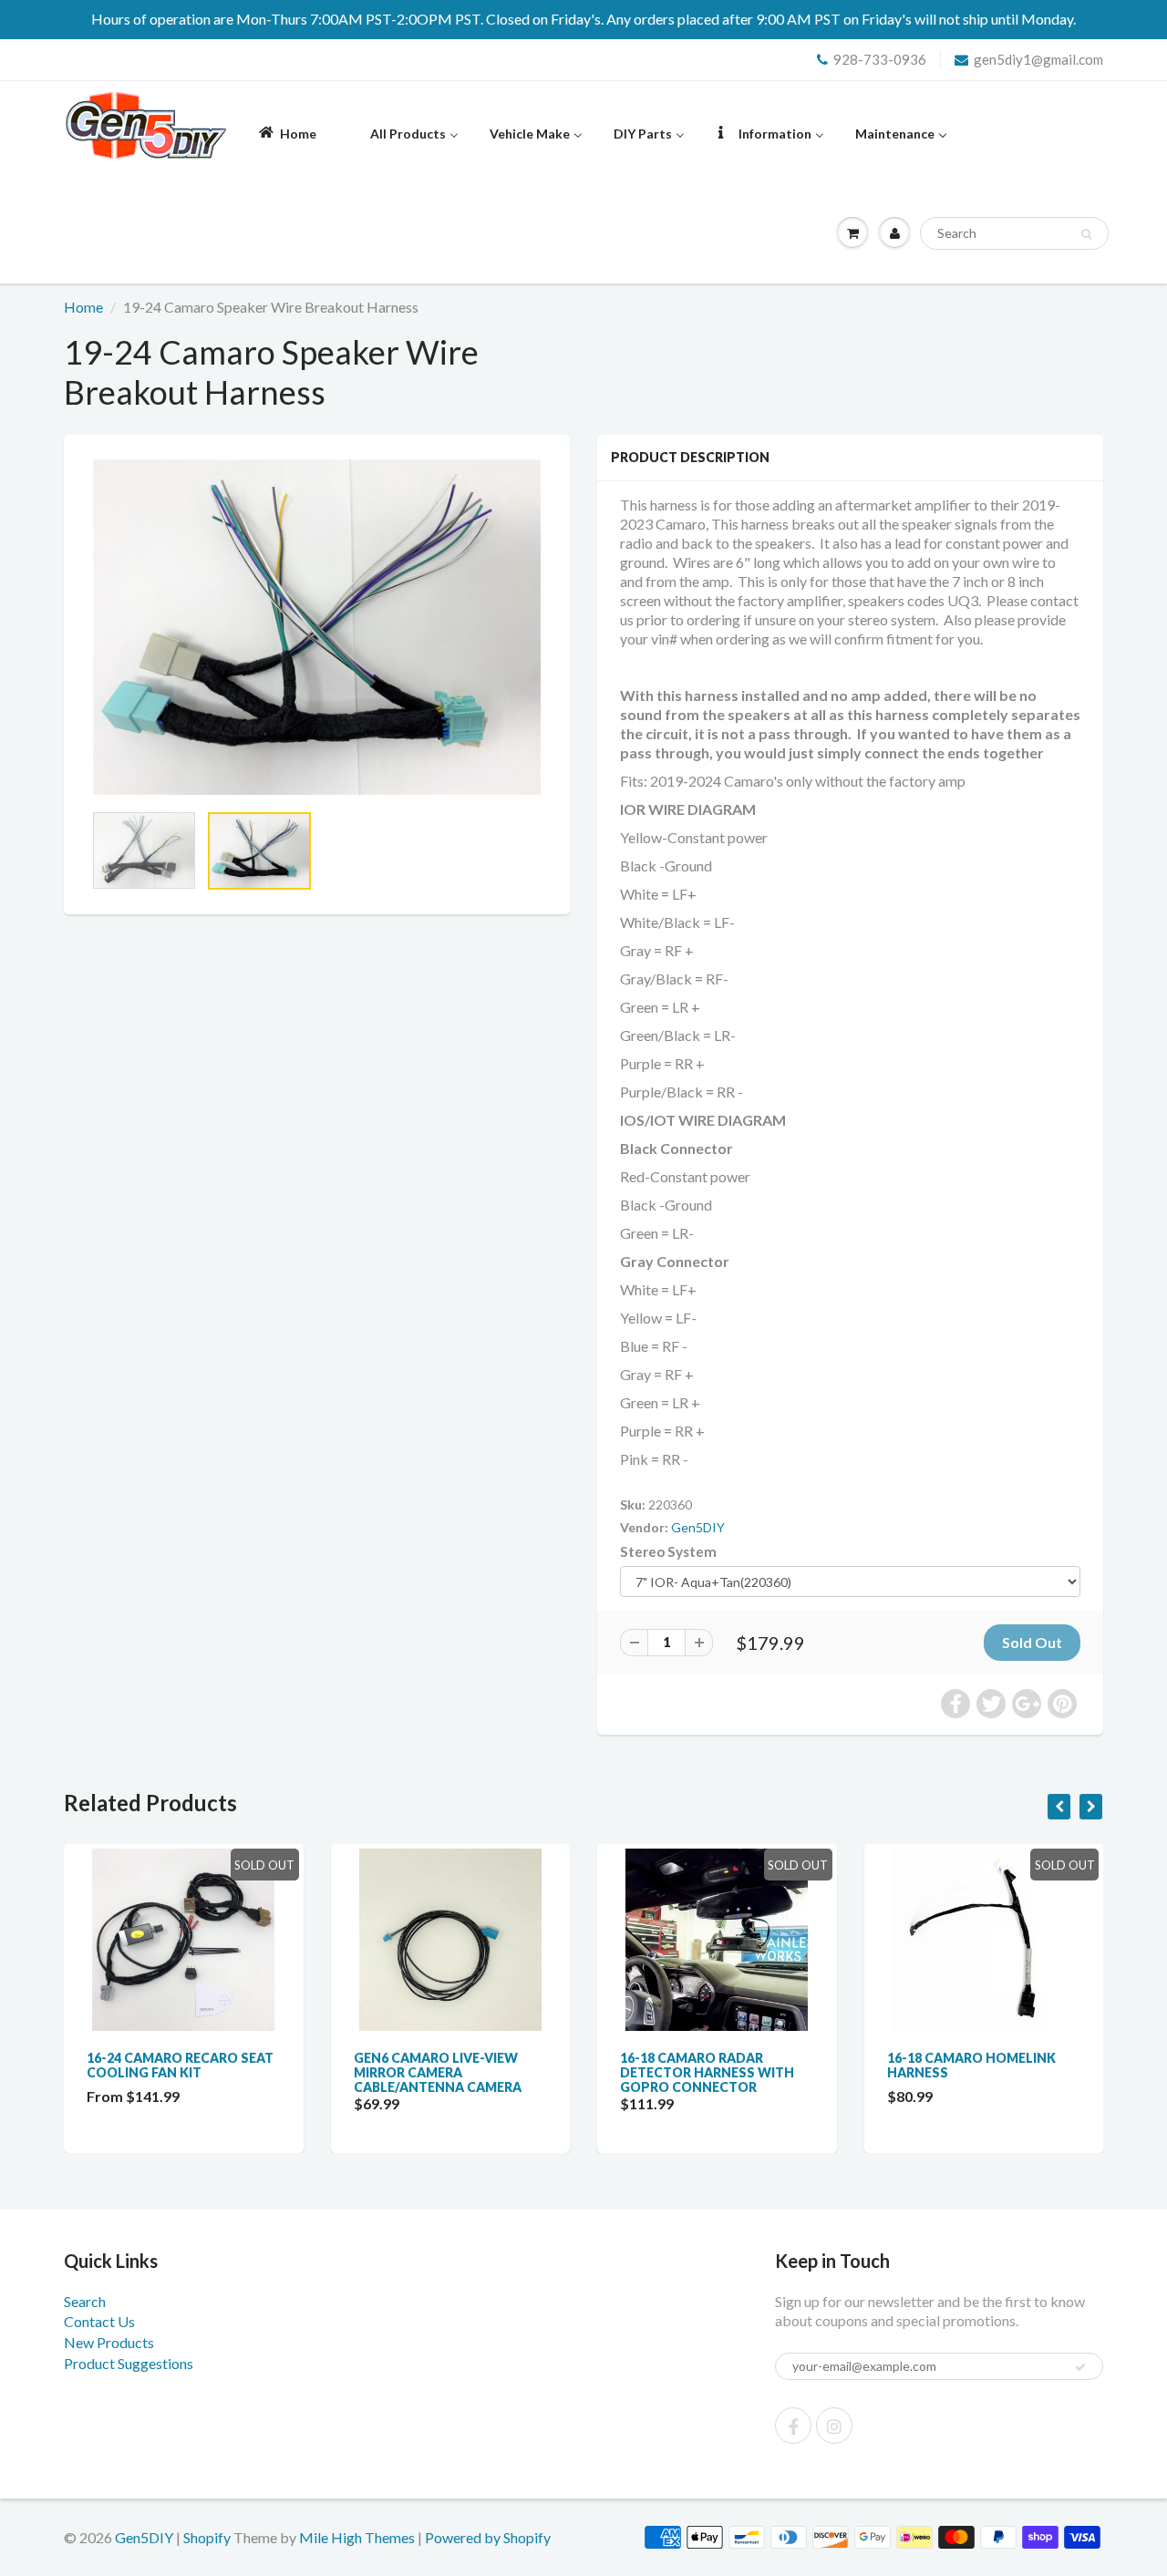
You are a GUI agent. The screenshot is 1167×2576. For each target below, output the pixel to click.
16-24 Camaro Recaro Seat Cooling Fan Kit (180, 2065)
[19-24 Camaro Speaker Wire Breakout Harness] (317, 627)
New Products (109, 2342)
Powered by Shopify (488, 2537)
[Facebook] (793, 2426)
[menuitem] (286, 133)
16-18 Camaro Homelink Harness (971, 2065)
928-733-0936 (880, 59)
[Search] (1086, 234)
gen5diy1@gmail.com (1038, 59)
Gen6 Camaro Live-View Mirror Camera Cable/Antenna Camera (438, 2072)
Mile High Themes (357, 2537)
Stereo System (668, 1551)
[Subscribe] (1080, 2367)
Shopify (207, 2537)
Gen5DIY (698, 1527)
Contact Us (99, 2321)
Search (85, 2301)
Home (83, 307)
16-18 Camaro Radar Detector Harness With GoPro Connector (707, 2072)
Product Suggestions (129, 2363)
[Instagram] (834, 2426)
